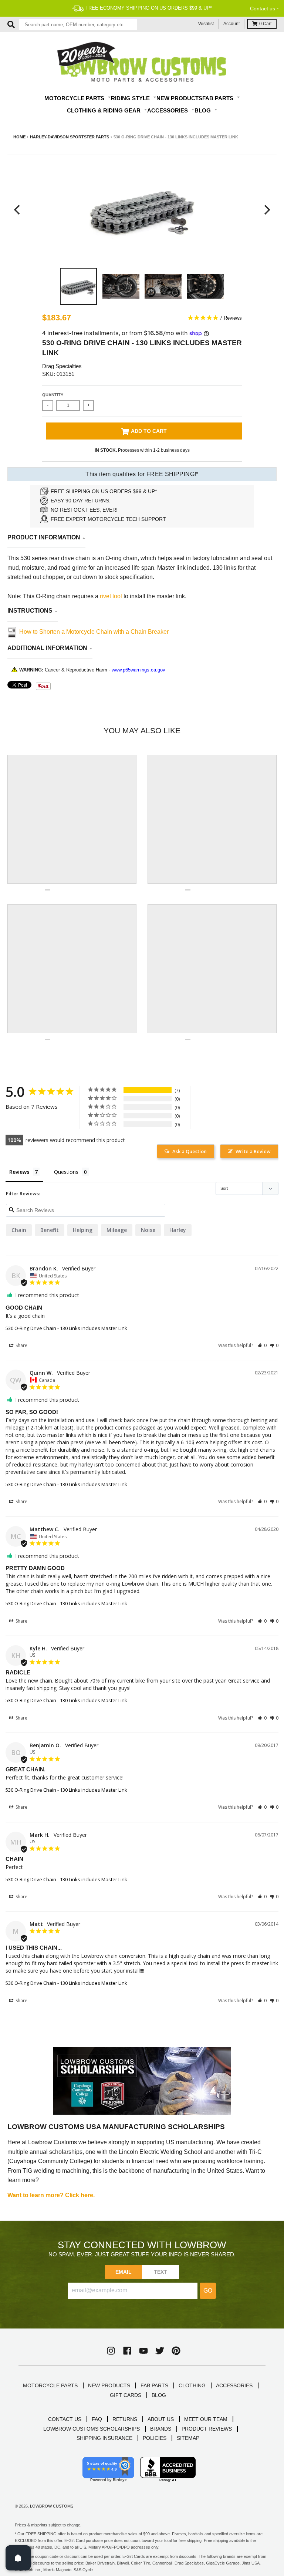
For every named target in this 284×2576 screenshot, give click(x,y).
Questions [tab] (66, 1172)
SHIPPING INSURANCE (104, 2438)
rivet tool (112, 596)
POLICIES (155, 2438)
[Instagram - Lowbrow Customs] (111, 2351)
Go (208, 2291)
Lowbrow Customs (52, 2506)
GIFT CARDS (126, 2395)
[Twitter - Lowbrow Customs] (160, 2351)
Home (19, 137)
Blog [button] (203, 110)
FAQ (97, 2419)
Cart (265, 24)
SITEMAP (188, 2438)
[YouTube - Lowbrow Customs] (143, 2351)
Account (231, 24)
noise (148, 1230)
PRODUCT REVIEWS (207, 2429)
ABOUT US (161, 2419)
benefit (50, 1230)
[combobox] (78, 24)
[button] (262, 1345)
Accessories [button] (168, 110)
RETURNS (125, 2419)
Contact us (263, 9)
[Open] (18, 2558)
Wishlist (206, 24)
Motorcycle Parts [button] (75, 98)
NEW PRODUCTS (109, 2385)
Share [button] (21, 1345)
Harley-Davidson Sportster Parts (70, 137)
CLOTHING (192, 2385)
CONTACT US (65, 2419)
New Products (179, 98)
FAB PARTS (154, 2385)
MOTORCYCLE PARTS (50, 2385)
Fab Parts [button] (219, 98)
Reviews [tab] (19, 1172)
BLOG (159, 2395)
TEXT (161, 2272)
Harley (178, 1230)
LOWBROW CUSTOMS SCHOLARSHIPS (92, 2429)
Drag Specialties (62, 366)
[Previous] (18, 210)
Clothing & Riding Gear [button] (104, 110)
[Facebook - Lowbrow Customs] (127, 2351)
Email (124, 2272)
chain (19, 1230)
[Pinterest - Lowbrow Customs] (176, 2351)
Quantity (53, 395)
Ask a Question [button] (190, 1151)
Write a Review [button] (253, 1151)
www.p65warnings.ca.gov (138, 670)
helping (83, 1230)
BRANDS (161, 2429)
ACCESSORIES (234, 2385)
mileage (117, 1230)
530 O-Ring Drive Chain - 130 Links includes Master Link (66, 1328)
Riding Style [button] (131, 98)
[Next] (266, 210)
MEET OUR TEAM (206, 2419)
